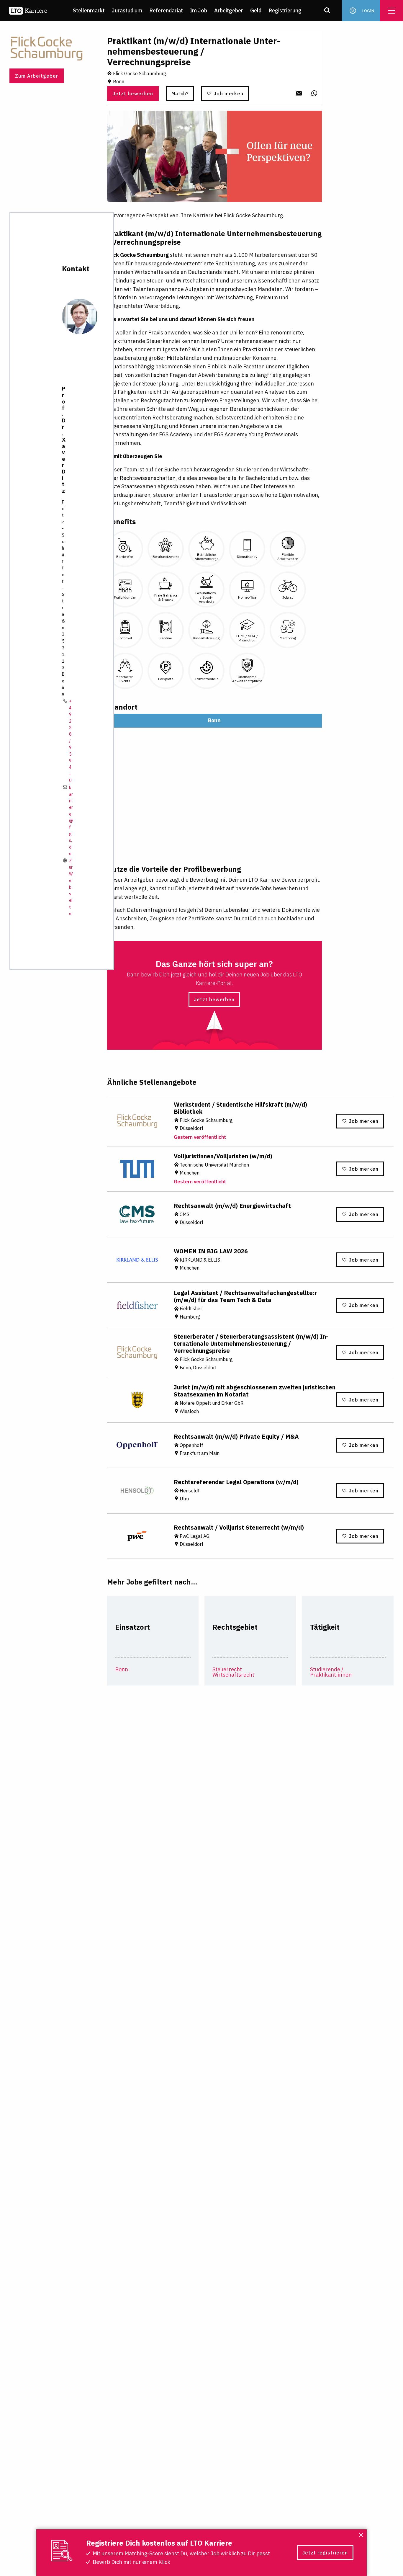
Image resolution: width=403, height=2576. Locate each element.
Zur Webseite (71, 887)
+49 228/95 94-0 (70, 741)
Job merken (229, 94)
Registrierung (285, 10)
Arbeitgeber (229, 10)
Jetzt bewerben (133, 94)
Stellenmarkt (89, 10)
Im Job (199, 10)
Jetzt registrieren (325, 2553)
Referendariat (166, 10)
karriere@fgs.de (71, 821)
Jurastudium (127, 10)
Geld (256, 10)
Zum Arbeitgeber (37, 76)
